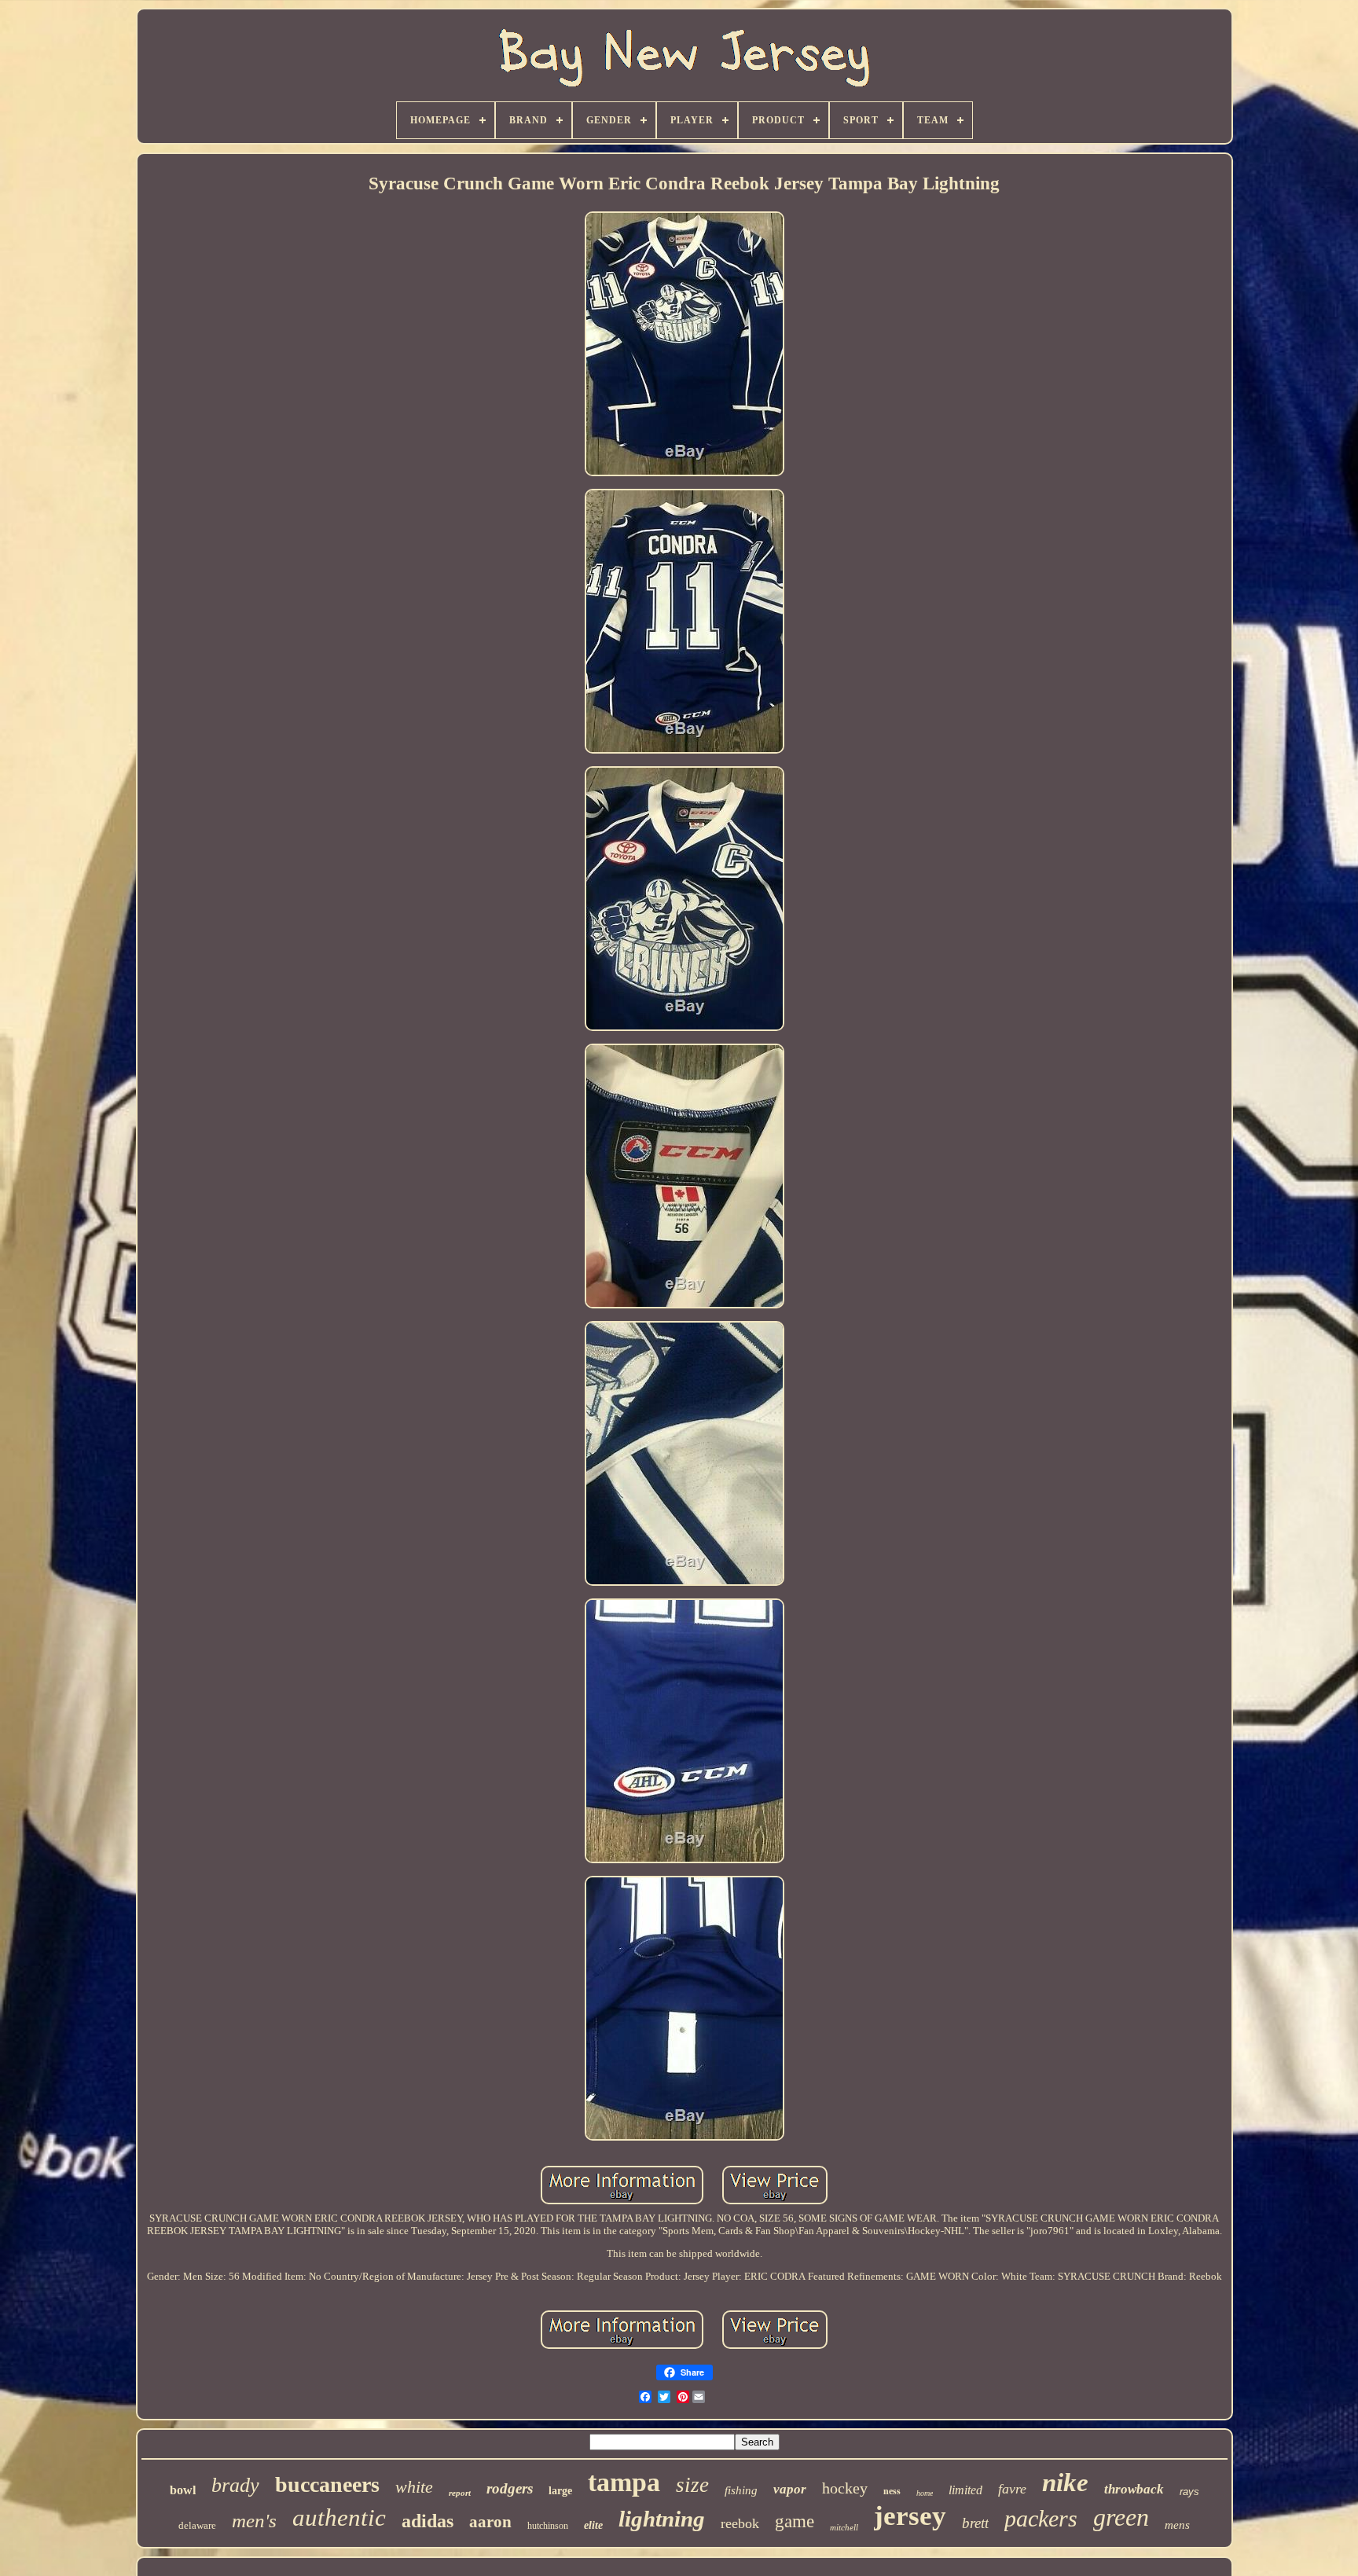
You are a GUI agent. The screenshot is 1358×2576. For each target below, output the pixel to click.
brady (235, 2485)
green (1121, 2517)
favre (1012, 2489)
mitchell (844, 2527)
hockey (845, 2488)
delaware (197, 2525)
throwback (1134, 2489)
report (460, 2493)
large (560, 2491)
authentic (339, 2517)
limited (965, 2490)
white (414, 2487)
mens (1177, 2525)
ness (892, 2491)
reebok (740, 2523)
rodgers (510, 2488)
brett (975, 2523)
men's (254, 2521)
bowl (183, 2490)
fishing (741, 2490)
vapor (790, 2489)
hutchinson (548, 2526)
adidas (428, 2521)
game (795, 2521)
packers (1041, 2518)
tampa (624, 2482)
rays (1189, 2492)
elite (593, 2525)
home (925, 2493)
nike (1065, 2482)
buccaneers (327, 2484)
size (692, 2485)
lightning (662, 2519)
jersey (910, 2516)
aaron (490, 2522)
